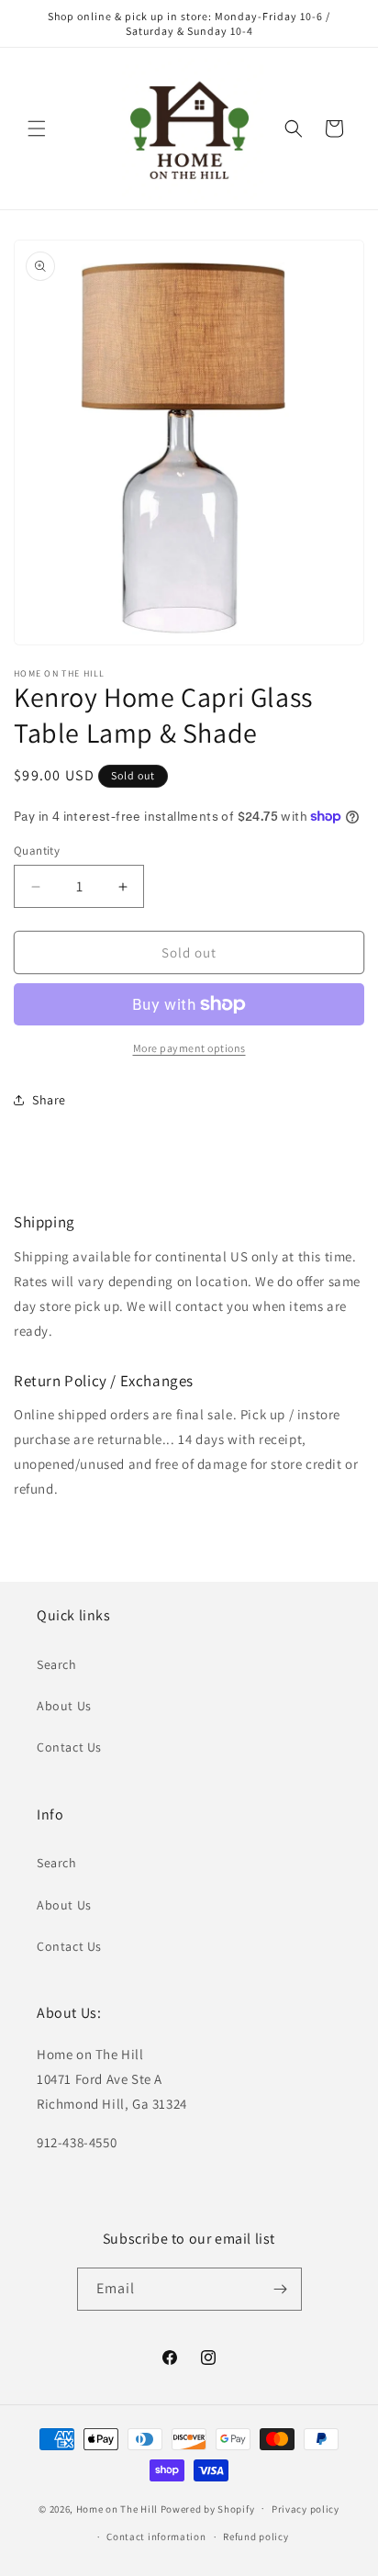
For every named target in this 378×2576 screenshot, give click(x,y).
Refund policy (256, 2537)
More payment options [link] (189, 1048)
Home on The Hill (117, 2508)
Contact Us (69, 1747)
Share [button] (49, 1100)
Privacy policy (306, 2509)
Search (57, 1664)
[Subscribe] (281, 2289)
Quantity (37, 851)
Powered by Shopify (208, 2508)
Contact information (156, 2537)
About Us (64, 1706)
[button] (37, 129)
